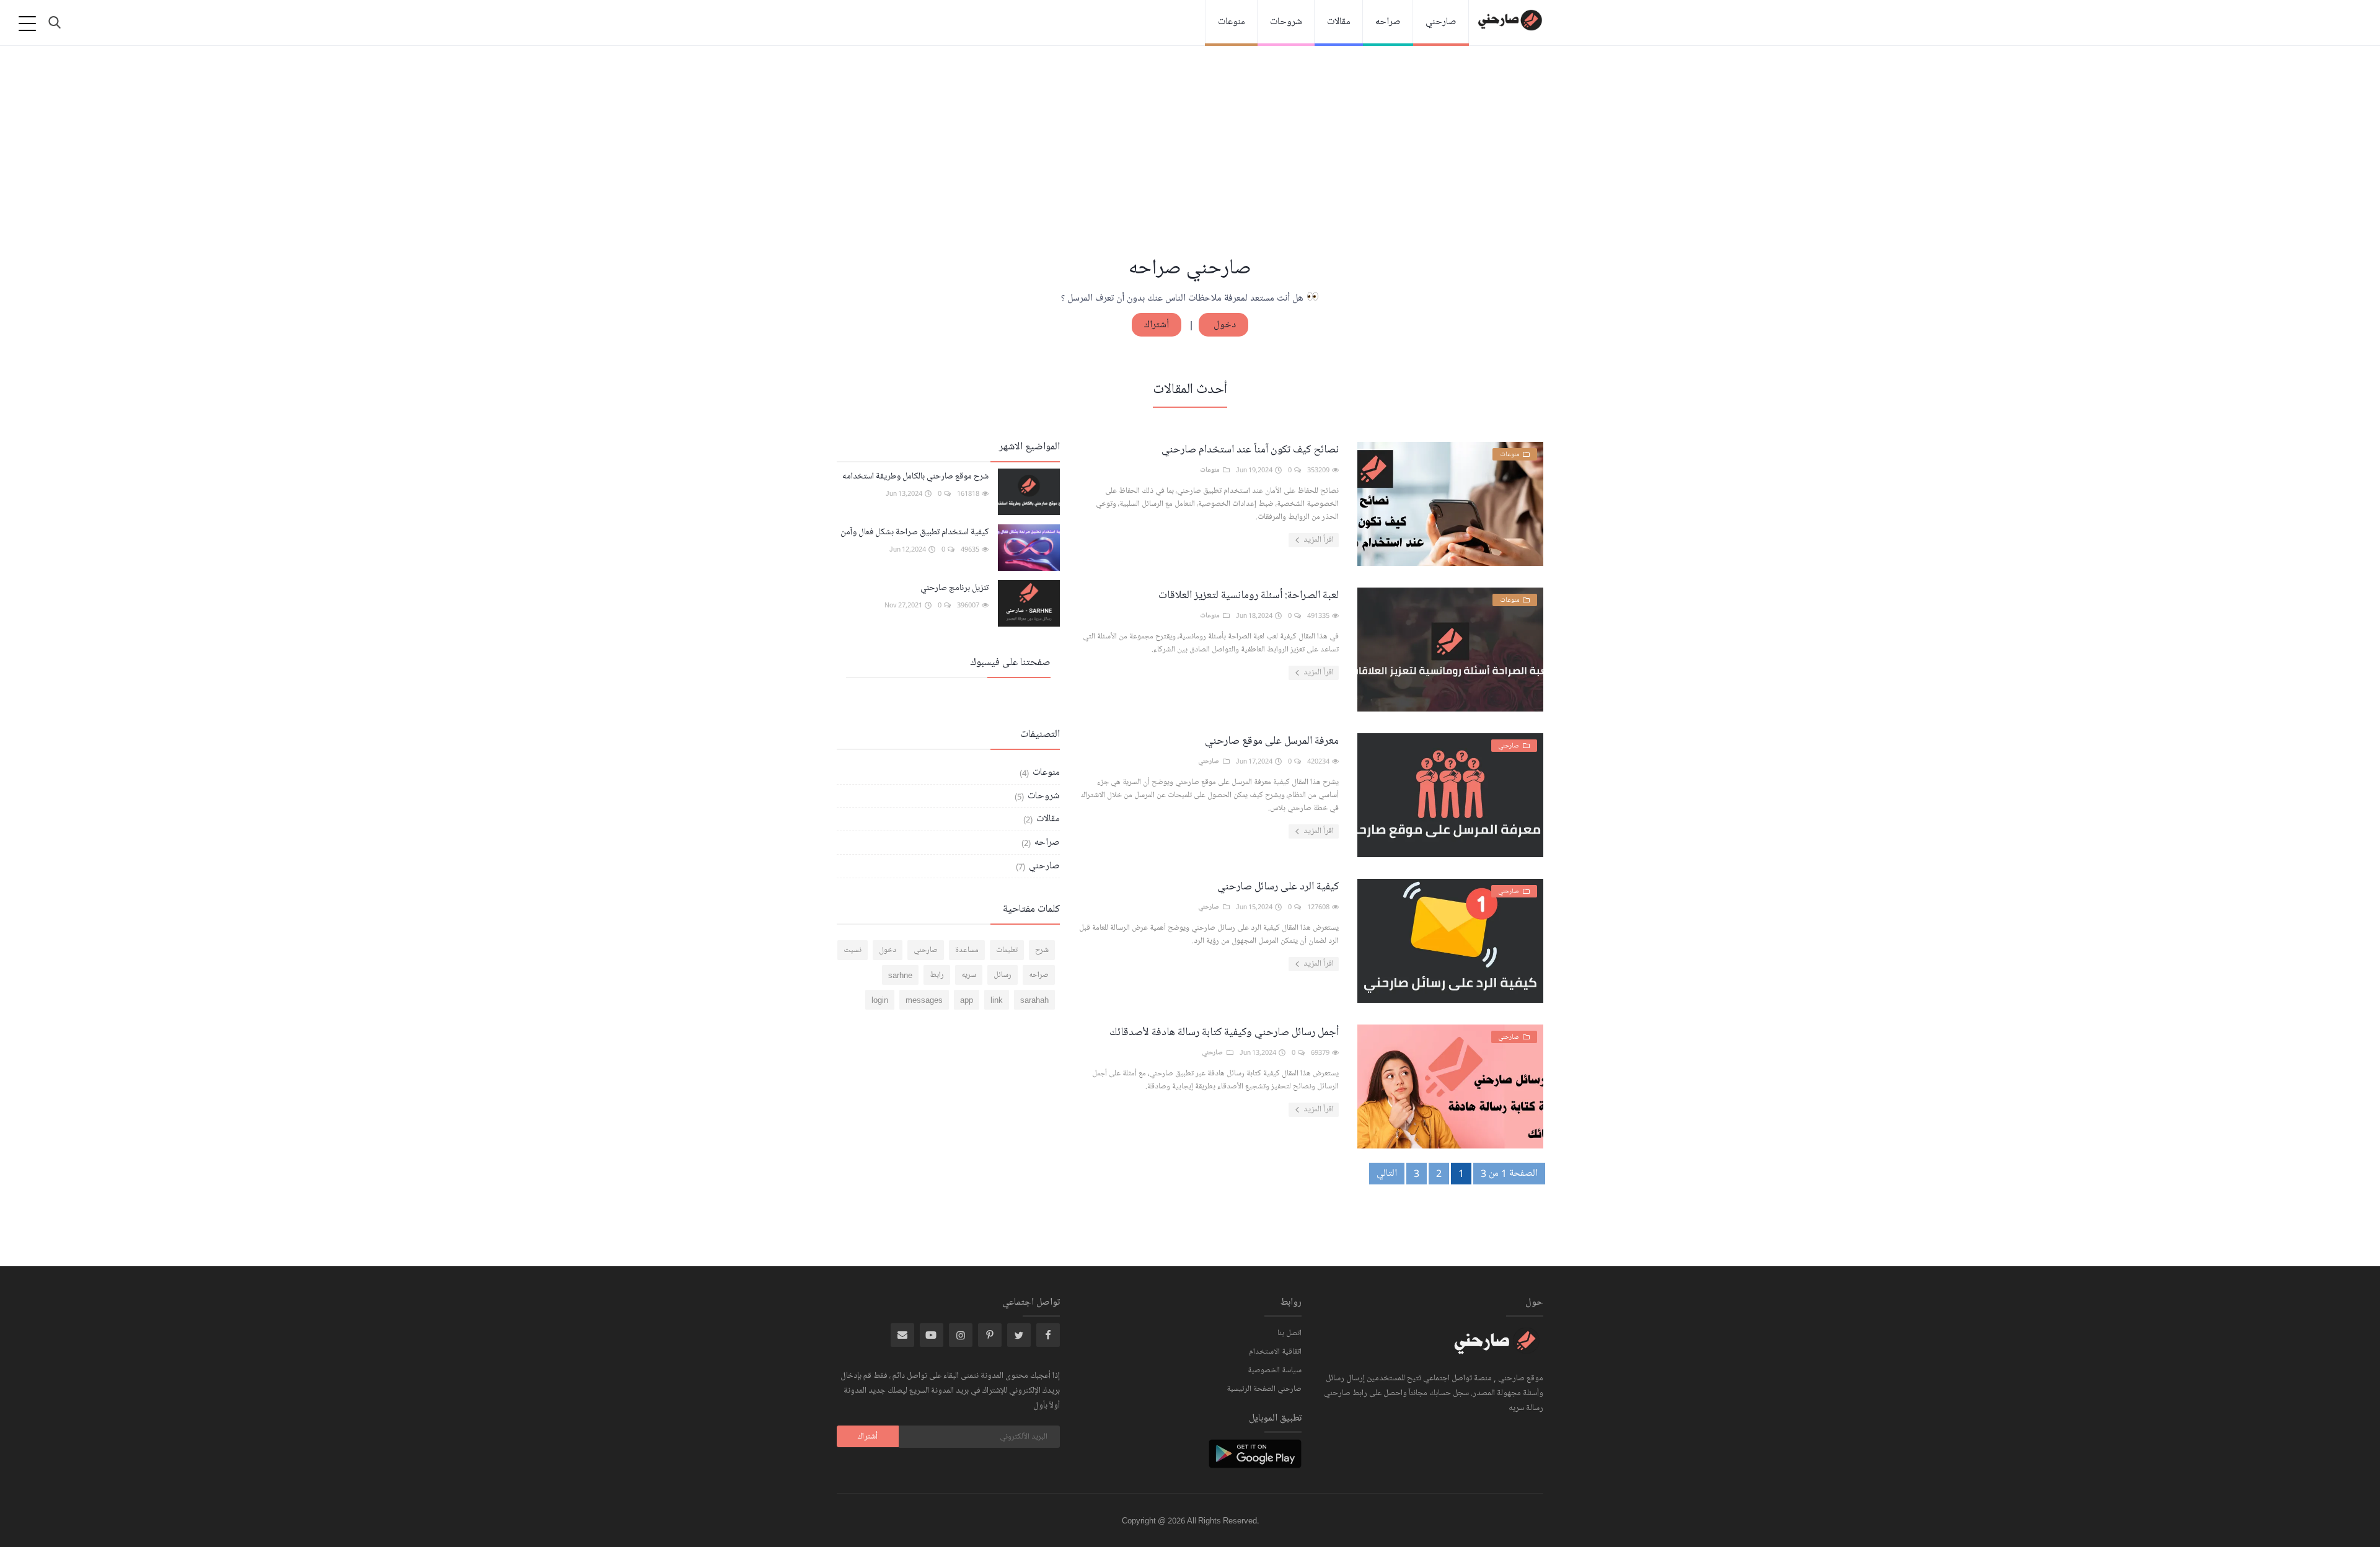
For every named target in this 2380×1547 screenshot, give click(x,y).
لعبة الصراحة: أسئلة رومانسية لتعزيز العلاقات (1249, 595)
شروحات (1286, 22)
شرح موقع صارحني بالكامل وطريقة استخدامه (915, 476)
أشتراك (1157, 325)
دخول (1223, 325)
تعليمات (1007, 950)
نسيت (853, 950)
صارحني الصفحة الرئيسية (1264, 1389)
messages (924, 1000)
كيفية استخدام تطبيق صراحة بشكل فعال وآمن (915, 532)
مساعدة (967, 950)
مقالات (1339, 22)
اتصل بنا (1289, 1333)
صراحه (1388, 22)
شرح (1042, 950)
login (880, 1000)
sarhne (900, 975)
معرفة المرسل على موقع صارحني (1272, 741)
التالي (1387, 1173)
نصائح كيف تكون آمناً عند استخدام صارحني (1250, 449)
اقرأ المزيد (1318, 540)
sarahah (1034, 1000)
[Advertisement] (1190, 161)
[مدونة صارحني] (1497, 1349)
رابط (937, 975)
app (967, 1000)
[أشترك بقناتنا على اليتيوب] (932, 1335)
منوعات (1232, 22)
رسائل (1003, 975)
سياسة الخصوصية (1275, 1370)
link (997, 1000)
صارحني (1441, 22)
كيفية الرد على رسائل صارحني (1278, 886)
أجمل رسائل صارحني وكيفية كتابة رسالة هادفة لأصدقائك (1224, 1032)
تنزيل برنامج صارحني (954, 588)
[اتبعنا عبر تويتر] (1019, 1335)
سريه (969, 975)
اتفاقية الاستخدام (1275, 1352)
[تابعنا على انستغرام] (990, 1335)
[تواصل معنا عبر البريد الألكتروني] (902, 1335)
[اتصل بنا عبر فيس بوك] (1048, 1335)
